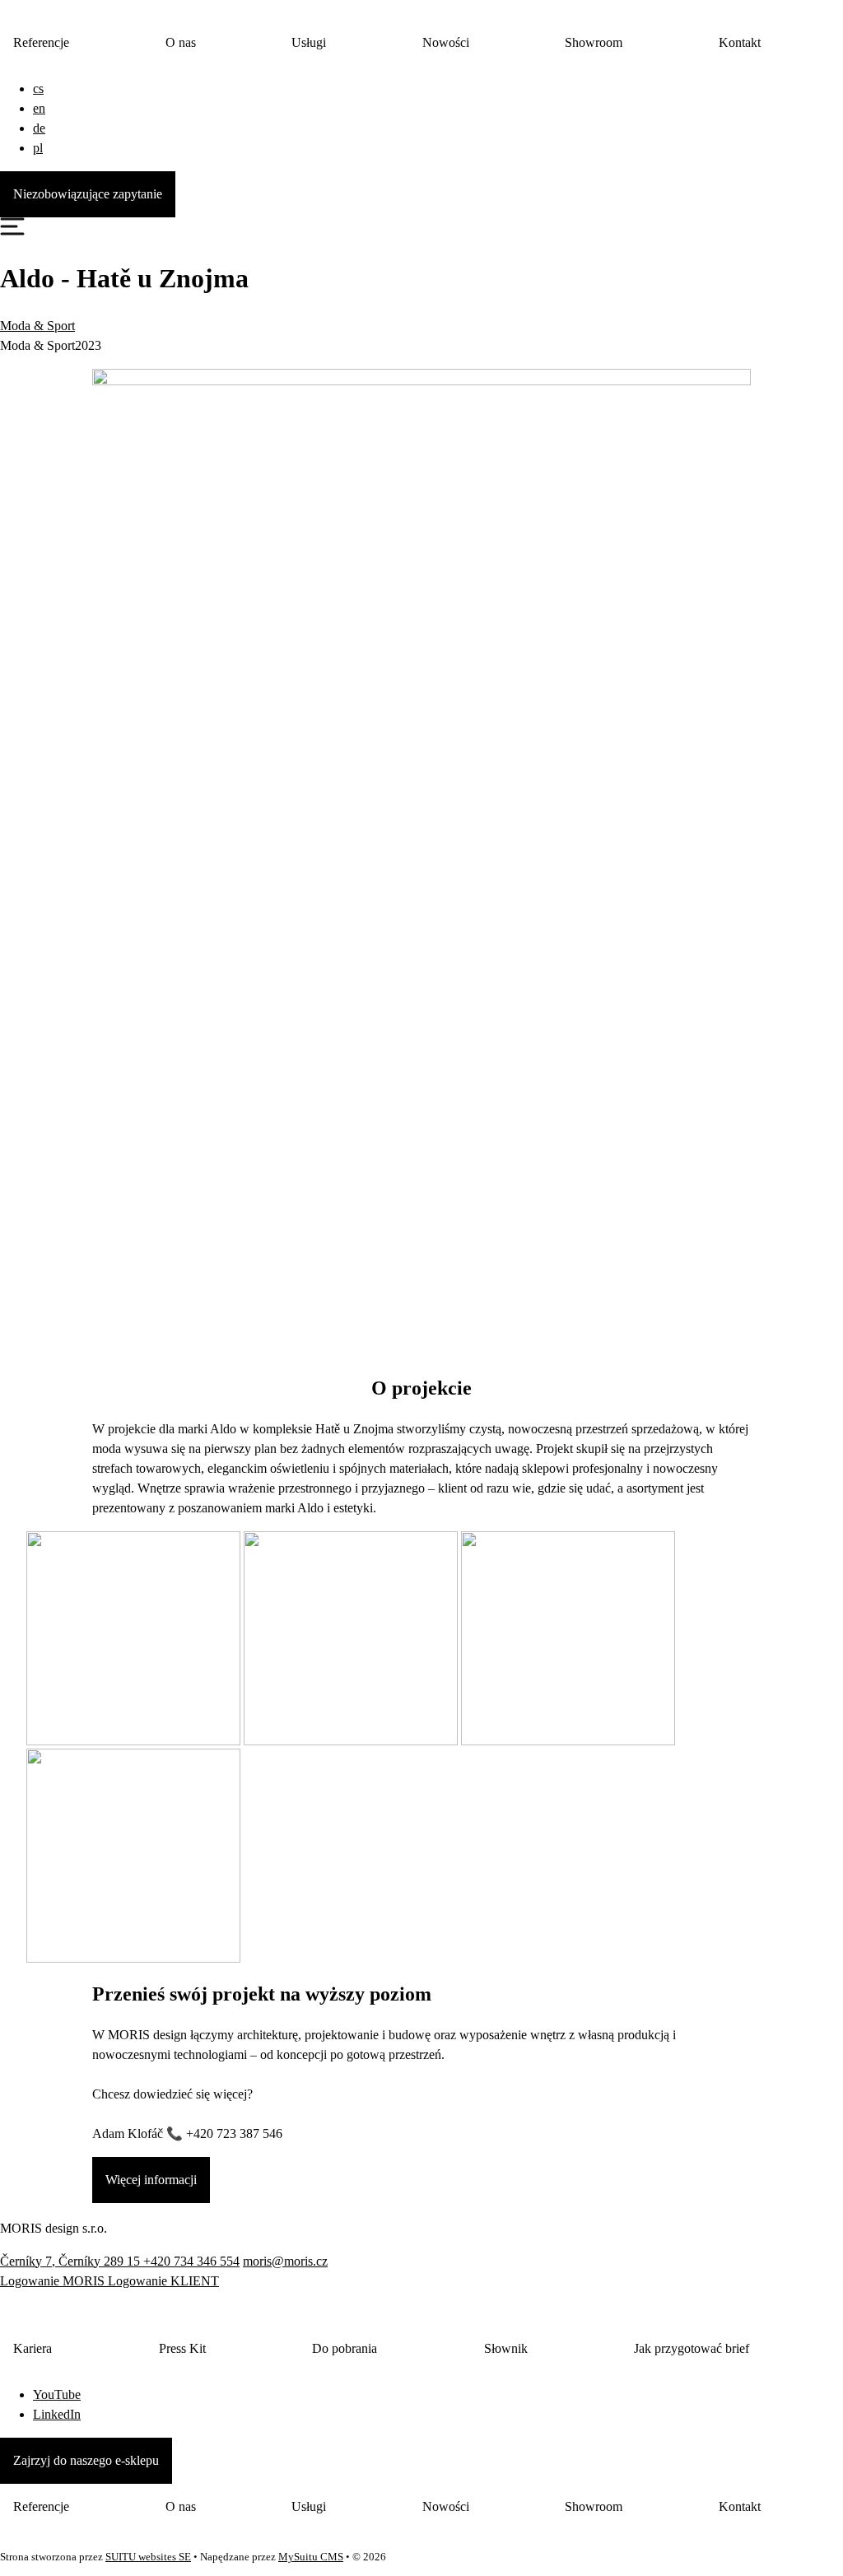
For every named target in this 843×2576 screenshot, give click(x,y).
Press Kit (182, 2348)
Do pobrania (345, 2348)
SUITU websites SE (148, 2557)
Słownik (506, 2348)
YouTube (57, 2394)
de (39, 128)
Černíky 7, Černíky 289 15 (72, 2261)
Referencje (41, 42)
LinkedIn (57, 2414)
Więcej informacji (151, 2180)
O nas (181, 42)
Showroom (594, 42)
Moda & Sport (37, 326)
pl (38, 148)
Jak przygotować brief (692, 2348)
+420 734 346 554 (191, 2261)
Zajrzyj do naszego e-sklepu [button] (86, 2460)
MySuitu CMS (311, 2557)
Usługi (309, 42)
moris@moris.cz (285, 2261)
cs (38, 89)
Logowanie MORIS (54, 2281)
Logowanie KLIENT (163, 2281)
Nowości (446, 42)
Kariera (33, 2348)
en (39, 108)
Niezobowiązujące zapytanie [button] (88, 194)
